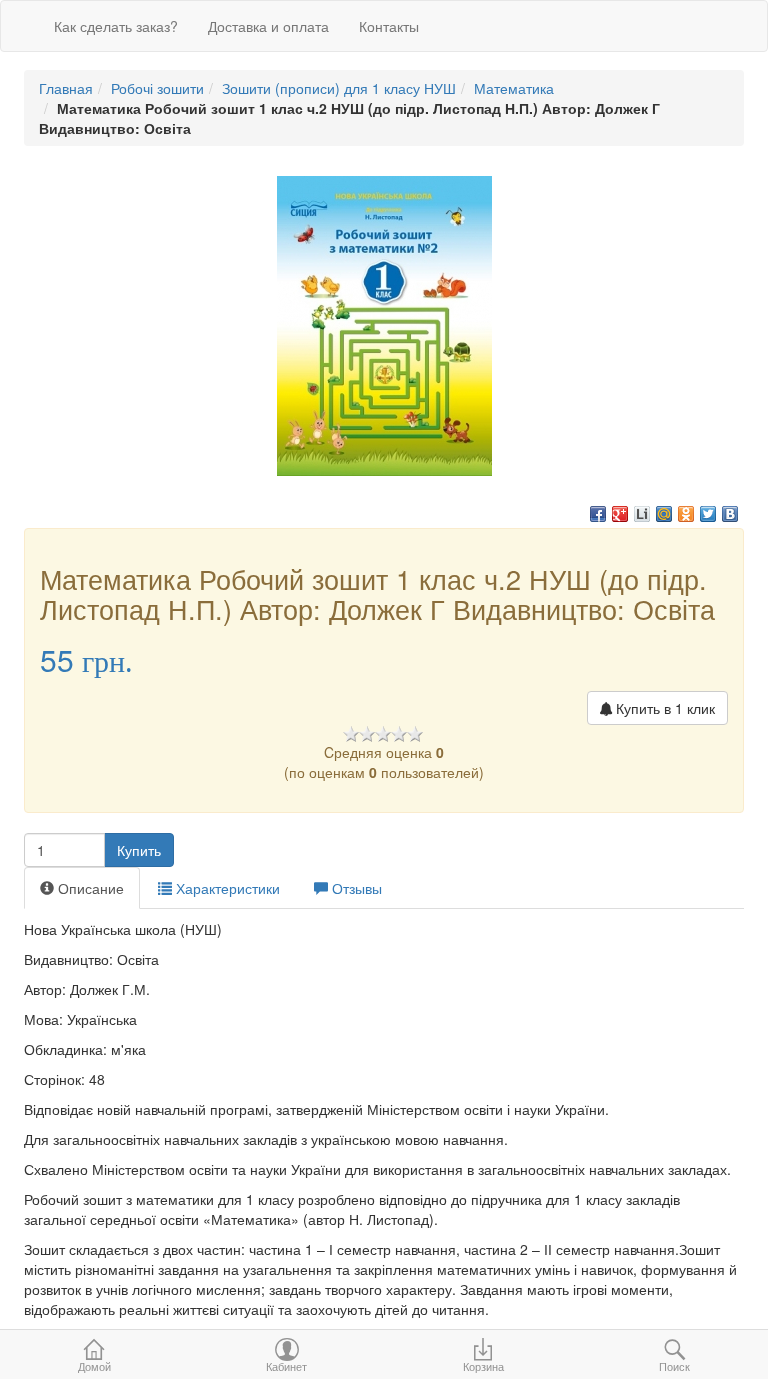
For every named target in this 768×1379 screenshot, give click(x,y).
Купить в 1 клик (663, 708)
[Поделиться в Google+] (620, 514)
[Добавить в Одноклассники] (686, 514)
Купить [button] (139, 850)
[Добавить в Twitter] (708, 514)
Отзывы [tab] (355, 888)
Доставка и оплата (268, 26)
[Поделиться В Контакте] (730, 514)
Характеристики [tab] (226, 888)
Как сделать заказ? (116, 26)
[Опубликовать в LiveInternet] (642, 514)
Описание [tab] (89, 888)
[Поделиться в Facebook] (598, 514)
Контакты (389, 26)
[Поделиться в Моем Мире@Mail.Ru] (664, 514)
